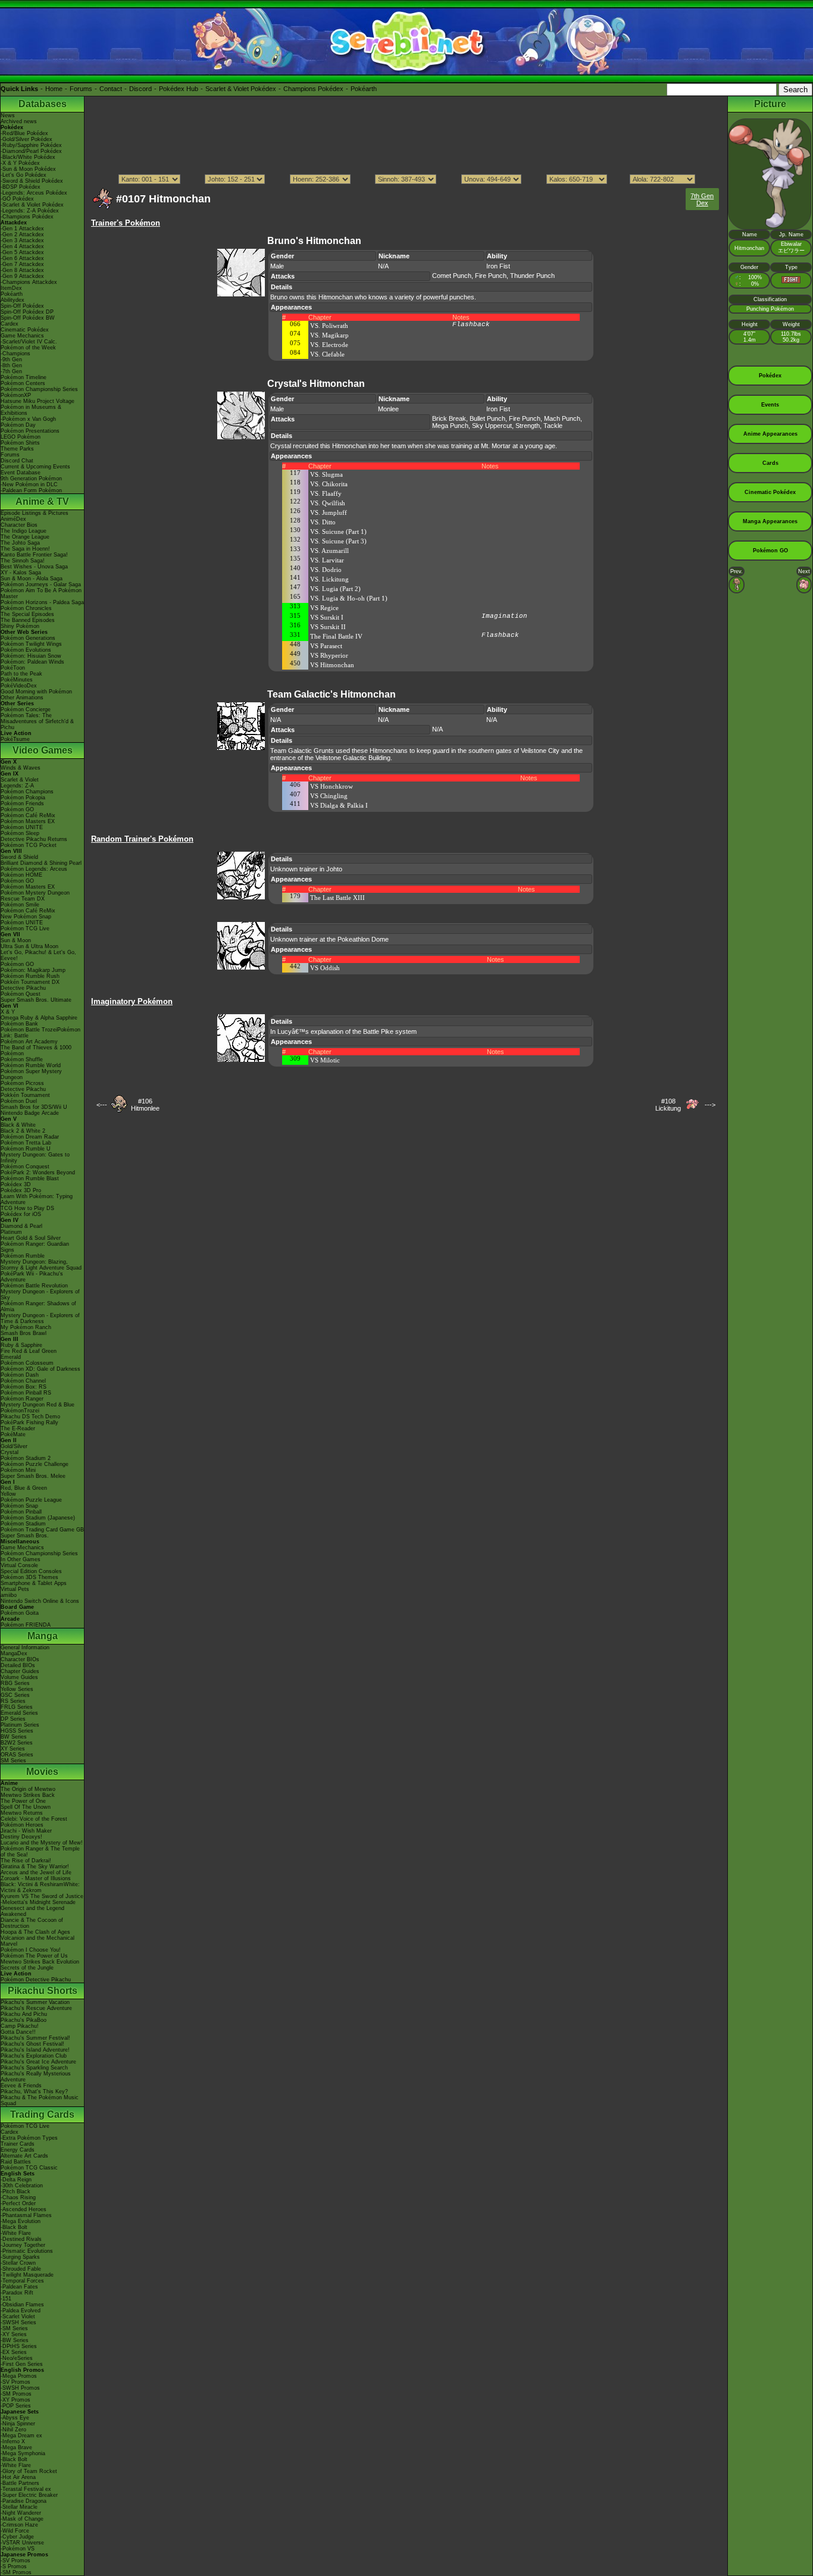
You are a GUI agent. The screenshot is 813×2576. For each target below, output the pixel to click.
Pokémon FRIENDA (26, 1625)
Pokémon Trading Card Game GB (42, 1530)
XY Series (13, 1749)
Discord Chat (17, 461)
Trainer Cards (18, 2144)
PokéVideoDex (19, 686)
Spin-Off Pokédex (22, 306)
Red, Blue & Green (24, 1488)
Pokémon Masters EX (28, 821)
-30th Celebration (22, 2186)
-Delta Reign (16, 2180)
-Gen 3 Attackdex (22, 240)
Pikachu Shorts (43, 1991)
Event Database (21, 473)
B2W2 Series (17, 1743)
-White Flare (16, 2233)
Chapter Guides (20, 1671)
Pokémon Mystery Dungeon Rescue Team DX (35, 896)
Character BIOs (20, 1659)
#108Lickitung (668, 1105)
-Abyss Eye (15, 2418)
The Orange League (25, 537)
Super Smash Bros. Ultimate (36, 1000)
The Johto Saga (20, 543)
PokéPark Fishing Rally (29, 1423)
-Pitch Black (15, 2192)
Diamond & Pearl (21, 1226)
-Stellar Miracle (19, 2507)
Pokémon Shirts (20, 443)
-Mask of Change (22, 2519)
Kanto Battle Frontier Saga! (34, 555)
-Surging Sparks (20, 2257)
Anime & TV (42, 501)
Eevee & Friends (21, 2086)
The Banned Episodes (28, 620)
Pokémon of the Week (28, 348)
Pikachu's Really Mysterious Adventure (36, 2077)
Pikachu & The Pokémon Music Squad (40, 2100)
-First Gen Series (22, 2364)
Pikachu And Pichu (24, 2014)
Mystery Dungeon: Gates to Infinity (35, 1158)
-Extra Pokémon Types (29, 2138)
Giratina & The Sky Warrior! (35, 1867)
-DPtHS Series (19, 2346)
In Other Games (21, 1559)
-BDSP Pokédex (21, 187)
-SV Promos (15, 2382)
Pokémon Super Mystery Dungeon (31, 1074)
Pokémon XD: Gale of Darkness (40, 1369)
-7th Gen (11, 371)
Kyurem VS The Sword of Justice (42, 1896)
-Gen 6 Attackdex (22, 258)
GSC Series (15, 1695)
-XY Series (14, 2334)
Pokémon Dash (20, 1375)
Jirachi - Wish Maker (26, 1831)
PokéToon (13, 668)
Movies (42, 1772)
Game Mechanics (22, 336)
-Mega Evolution (21, 2221)
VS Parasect (326, 646)
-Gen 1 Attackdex (22, 229)
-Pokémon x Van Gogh (28, 419)
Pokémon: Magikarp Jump (33, 970)
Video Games (43, 750)
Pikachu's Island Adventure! (35, 2050)
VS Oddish (325, 968)
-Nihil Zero (13, 2430)
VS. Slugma (326, 474)
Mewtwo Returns (22, 1813)
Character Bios (19, 525)
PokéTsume (15, 739)
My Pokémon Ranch (26, 1327)
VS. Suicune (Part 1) (338, 532)
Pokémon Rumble (23, 1256)
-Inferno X (13, 2441)
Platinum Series (20, 1725)
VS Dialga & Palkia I (339, 805)
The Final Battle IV (336, 636)
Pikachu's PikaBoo (24, 2020)
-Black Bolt (14, 2227)
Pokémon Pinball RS (26, 1393)
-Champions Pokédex (27, 217)
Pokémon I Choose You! (31, 1950)
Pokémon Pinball (21, 1512)
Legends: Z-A (17, 786)
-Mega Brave (16, 2447)
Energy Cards (18, 2150)
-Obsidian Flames (22, 2305)
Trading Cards (42, 2114)
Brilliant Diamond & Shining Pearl (41, 863)
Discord (140, 89)
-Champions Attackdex (29, 282)
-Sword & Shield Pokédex (32, 181)
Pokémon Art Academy (29, 1042)
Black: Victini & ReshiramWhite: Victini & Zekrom (40, 1887)
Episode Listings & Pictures (35, 513)
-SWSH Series (18, 2322)
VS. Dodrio (326, 570)
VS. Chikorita (329, 484)
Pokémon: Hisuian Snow (31, 656)
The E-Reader (18, 1428)
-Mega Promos (19, 2376)
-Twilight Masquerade (27, 2275)
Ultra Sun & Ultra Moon (29, 946)
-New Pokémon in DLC (29, 484)
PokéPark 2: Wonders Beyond (38, 1173)
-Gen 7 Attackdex (22, 264)
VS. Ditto (323, 522)
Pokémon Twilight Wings (31, 644)
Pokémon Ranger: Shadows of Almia (38, 1306)
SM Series (13, 1761)
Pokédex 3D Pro (21, 1190)
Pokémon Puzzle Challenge (35, 1464)
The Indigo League (24, 531)
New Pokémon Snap (26, 917)
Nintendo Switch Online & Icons (40, 1601)
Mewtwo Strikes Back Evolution (40, 1962)
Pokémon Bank (19, 1024)
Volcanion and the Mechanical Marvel (37, 1941)
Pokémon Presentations (30, 431)
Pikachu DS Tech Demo (30, 1417)
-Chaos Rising (18, 2197)
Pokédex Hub (179, 89)
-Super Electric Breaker (29, 2495)
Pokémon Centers (23, 383)
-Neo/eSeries (17, 2358)
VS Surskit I (327, 617)
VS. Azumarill (329, 551)
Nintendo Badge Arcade (30, 1113)
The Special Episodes (27, 614)
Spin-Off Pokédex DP (27, 312)
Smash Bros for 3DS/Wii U (34, 1107)
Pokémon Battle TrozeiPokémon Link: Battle (40, 1033)
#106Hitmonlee (145, 1105)
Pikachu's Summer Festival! (35, 2038)
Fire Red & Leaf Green (29, 1351)
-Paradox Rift (17, 2293)
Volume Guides (19, 1677)
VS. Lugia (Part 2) (335, 589)
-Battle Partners (20, 2483)
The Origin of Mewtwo (28, 1789)
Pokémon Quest (21, 994)
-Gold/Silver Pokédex (26, 139)
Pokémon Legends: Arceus (34, 869)
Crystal (10, 1452)
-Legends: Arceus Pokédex (34, 193)
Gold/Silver (14, 1446)
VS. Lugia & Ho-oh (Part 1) (349, 598)
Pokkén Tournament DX (30, 982)
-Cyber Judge (17, 2537)
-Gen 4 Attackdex (22, 246)
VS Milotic (325, 1060)
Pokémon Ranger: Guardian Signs (35, 1247)
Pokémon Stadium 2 (26, 1458)
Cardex (10, 324)
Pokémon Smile (20, 905)
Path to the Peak (21, 674)
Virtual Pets (15, 1589)
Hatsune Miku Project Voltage (37, 401)
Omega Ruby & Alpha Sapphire (39, 1018)
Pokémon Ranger (22, 1399)
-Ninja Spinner (18, 2424)
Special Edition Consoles (31, 1571)
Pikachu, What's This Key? (34, 2092)
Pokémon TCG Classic (29, 2168)
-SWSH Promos (20, 2388)
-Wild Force (15, 2531)
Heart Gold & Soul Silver (31, 1238)
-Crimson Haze (19, 2525)
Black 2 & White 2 (23, 1131)
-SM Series (14, 2328)
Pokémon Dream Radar (30, 1137)
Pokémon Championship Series (39, 389)
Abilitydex (12, 300)
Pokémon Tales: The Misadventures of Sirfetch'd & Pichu (37, 721)
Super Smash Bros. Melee (33, 1476)
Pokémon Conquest (25, 1167)
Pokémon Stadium (23, 1524)
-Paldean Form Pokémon (31, 490)
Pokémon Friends (22, 804)
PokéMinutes (17, 680)
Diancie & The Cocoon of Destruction (32, 1923)
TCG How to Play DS (27, 1208)
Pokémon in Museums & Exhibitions (31, 410)
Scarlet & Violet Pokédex (241, 89)
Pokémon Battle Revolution (34, 1286)
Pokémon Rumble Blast (30, 1178)
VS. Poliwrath (329, 326)
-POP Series (16, 2406)
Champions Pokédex (313, 89)
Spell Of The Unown (26, 1807)
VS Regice (324, 608)
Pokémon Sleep (20, 833)
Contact (111, 89)
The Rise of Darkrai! (26, 1861)
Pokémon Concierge (26, 709)
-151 (6, 2299)
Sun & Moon (16, 940)
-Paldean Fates (19, 2287)
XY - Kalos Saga (21, 573)
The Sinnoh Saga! (23, 561)
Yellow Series (17, 1689)
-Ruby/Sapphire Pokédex (31, 145)
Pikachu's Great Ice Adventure (38, 2062)
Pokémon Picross (22, 1083)
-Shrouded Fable (21, 2269)
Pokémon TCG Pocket (29, 845)
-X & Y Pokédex (20, 163)
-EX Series (14, 2352)
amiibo (9, 1595)
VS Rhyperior (329, 655)
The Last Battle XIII (337, 898)
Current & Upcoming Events (35, 467)
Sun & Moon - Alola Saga (32, 579)
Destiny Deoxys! (21, 1837)
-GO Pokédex (17, 199)
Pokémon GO (17, 809)
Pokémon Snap (19, 1506)
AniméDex (13, 519)
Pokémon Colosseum (27, 1363)
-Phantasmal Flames (26, 2215)
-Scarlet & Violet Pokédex (32, 205)
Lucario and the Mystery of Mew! (42, 1843)
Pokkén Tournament (25, 1095)
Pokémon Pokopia (23, 798)
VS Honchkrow (332, 786)
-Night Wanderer (21, 2513)
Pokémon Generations (28, 638)
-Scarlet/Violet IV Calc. (29, 342)
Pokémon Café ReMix (28, 815)
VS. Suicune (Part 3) (338, 541)
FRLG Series (17, 1707)
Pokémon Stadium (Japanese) (38, 1518)
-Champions (15, 354)
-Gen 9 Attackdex (22, 276)
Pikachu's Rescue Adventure (36, 2008)
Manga (43, 1636)
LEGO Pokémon (21, 437)
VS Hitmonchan (332, 665)
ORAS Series (17, 1755)
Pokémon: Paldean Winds (32, 662)
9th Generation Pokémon (31, 479)
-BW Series (15, 2340)
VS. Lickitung (329, 579)
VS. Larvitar (327, 560)
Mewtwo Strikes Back (28, 1795)
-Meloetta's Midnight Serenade (38, 1902)
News (8, 115)
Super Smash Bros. (25, 1536)
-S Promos (14, 2566)
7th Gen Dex (702, 199)
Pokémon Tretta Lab (26, 1143)
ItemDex (11, 288)
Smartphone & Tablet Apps (34, 1583)
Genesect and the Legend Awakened (32, 1911)
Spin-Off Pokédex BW (28, 318)
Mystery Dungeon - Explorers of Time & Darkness (40, 1318)
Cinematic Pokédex (25, 330)
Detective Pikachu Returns (34, 839)
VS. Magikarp (329, 335)
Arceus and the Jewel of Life (36, 1872)
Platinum (11, 1232)
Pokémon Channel (23, 1381)
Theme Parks (17, 449)
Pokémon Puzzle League (31, 1500)
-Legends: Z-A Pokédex (30, 211)
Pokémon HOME (21, 875)
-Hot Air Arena (18, 2477)
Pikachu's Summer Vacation (35, 2002)
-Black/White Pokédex (28, 157)
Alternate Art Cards (24, 2156)
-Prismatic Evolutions (27, 2251)
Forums (81, 89)
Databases (43, 104)
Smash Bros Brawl (24, 1333)
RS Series (13, 1701)
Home (54, 89)
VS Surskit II (328, 627)
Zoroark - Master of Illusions (36, 1878)
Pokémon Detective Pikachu (36, 1980)
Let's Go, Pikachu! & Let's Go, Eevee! (38, 955)
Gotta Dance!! (18, 2032)
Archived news (19, 121)
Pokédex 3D (16, 1184)
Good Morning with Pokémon (36, 692)
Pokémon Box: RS (24, 1387)
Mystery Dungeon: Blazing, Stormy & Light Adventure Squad (41, 1265)
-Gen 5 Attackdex (22, 252)
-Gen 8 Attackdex (22, 270)
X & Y (8, 1012)
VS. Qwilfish (328, 503)
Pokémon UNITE (22, 827)
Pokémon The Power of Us (34, 1956)
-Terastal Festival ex (26, 2489)
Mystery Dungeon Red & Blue (37, 1405)
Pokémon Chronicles (26, 608)
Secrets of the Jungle (27, 1968)
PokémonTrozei (20, 1411)
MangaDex (14, 1653)
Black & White (18, 1125)
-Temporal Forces (22, 2281)
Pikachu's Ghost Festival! (32, 2044)
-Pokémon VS (18, 2549)
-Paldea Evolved (21, 2311)
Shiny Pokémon (20, 626)
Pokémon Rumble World (31, 1065)
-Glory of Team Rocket (29, 2471)
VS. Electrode (329, 345)
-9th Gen (11, 359)
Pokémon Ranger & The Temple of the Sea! (40, 1852)
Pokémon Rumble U (26, 1149)
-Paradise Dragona (24, 2501)
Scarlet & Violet (20, 780)
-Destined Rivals (21, 2239)
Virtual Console (19, 1565)
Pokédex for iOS (21, 1214)
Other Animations (22, 698)
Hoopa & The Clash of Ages (35, 1932)
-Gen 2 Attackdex (22, 235)
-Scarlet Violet (18, 2316)
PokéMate (13, 1434)
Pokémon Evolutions (26, 650)
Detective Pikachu (23, 988)
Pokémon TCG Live (25, 929)
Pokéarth (364, 89)
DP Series (13, 1719)
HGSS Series (17, 1731)
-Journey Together (23, 2245)
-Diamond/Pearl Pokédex (31, 151)
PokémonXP (16, 395)
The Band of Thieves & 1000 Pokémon (36, 1051)
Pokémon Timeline (24, 377)
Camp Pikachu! (20, 2026)
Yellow (8, 1494)
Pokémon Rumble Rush (30, 976)
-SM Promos (16, 2394)
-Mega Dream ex (21, 2436)
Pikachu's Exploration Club (34, 2056)
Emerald (11, 1357)
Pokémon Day (18, 425)
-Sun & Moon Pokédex (28, 169)
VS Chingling (329, 796)
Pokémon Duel (19, 1101)
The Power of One (23, 1801)
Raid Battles (16, 2162)
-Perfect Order (18, 2203)
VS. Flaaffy (326, 493)
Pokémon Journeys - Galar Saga (41, 584)
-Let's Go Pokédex (24, 175)
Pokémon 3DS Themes (29, 1577)
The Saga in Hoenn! (25, 549)
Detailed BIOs (18, 1665)
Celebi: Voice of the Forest (34, 1819)
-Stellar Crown (18, 2263)
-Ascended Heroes (24, 2209)
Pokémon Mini (18, 1470)
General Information (25, 1647)
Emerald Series (19, 1713)
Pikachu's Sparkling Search (34, 2068)
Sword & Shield (19, 857)
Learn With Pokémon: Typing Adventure (37, 1199)
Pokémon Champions (27, 792)
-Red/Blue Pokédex (24, 133)
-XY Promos (15, 2400)
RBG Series (15, 1683)
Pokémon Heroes (22, 1825)
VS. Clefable (327, 354)
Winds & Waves (21, 768)
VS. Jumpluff (329, 512)
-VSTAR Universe (22, 2543)
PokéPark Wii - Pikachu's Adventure (32, 1277)
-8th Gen (11, 365)
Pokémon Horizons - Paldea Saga (42, 602)
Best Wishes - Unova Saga (34, 567)
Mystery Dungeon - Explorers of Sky (40, 1295)
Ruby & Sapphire (21, 1345)
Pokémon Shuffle (22, 1059)
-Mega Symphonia (23, 2453)
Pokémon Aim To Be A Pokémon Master (41, 593)
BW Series (14, 1737)
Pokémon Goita (20, 1613)
